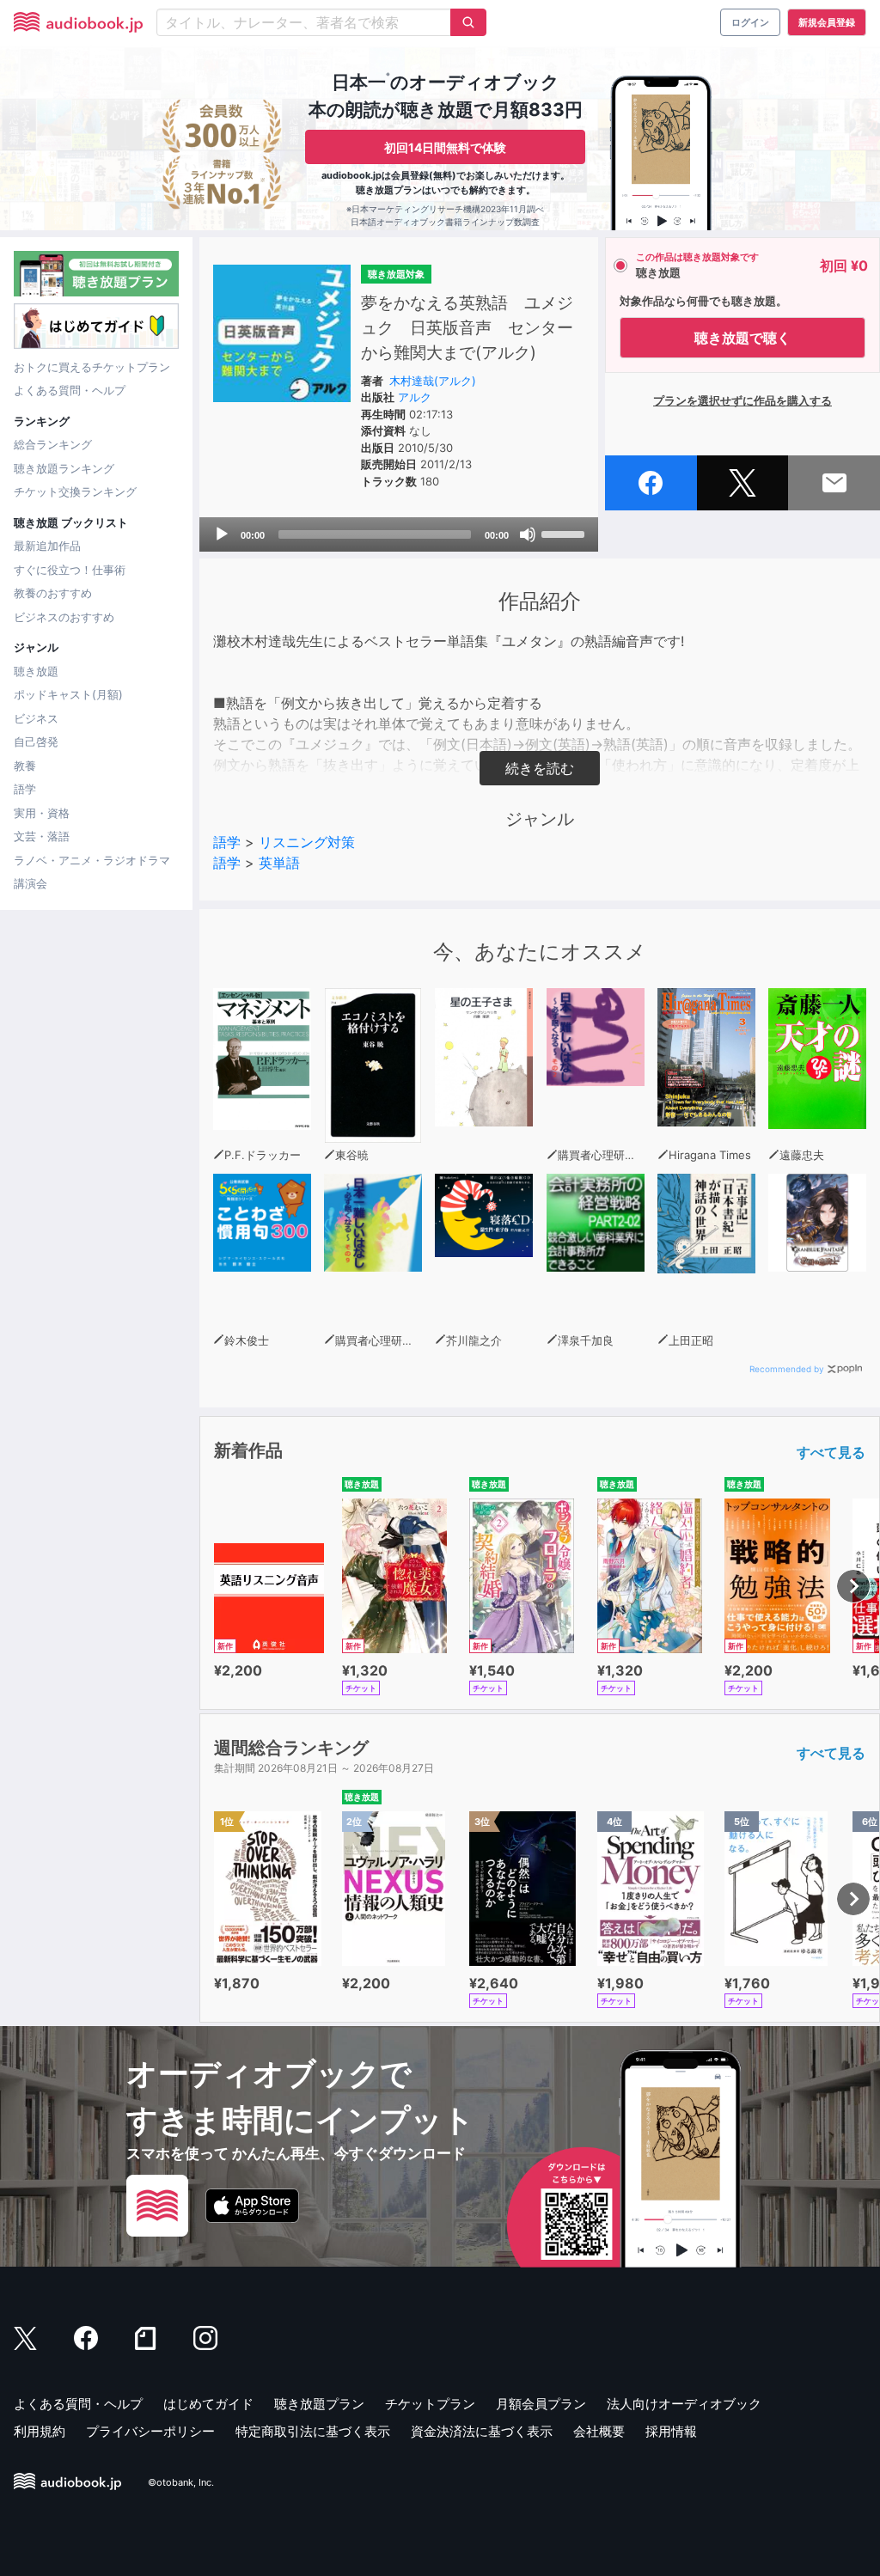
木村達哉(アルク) (433, 381)
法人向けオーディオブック (684, 2404)
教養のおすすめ (53, 593)
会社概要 (599, 2431)
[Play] (222, 534)
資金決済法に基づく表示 (482, 2431)
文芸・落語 (42, 836)
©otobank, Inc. (181, 2482)
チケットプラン (430, 2404)
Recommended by (787, 1369)
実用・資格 (42, 813)
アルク (415, 397)
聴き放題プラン (319, 2404)
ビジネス (36, 718)
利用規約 (40, 2431)
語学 (25, 789)
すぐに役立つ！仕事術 (70, 570)
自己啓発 (36, 742)
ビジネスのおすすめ (64, 617)
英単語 (279, 863)
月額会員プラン (541, 2404)
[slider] (565, 533)
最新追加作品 (47, 546)
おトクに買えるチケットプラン (92, 367)
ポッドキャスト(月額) (68, 694)
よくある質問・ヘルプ (70, 390)
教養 (25, 766)
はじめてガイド (208, 2404)
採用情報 (671, 2431)
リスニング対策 (307, 842)
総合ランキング (53, 444)
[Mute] (528, 534)
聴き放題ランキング (64, 468)
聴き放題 (36, 671)
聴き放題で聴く (742, 338)
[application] (399, 534)
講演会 (31, 883)
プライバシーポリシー (150, 2431)
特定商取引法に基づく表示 (313, 2431)
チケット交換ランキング (75, 491)
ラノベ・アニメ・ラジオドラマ (92, 860)
